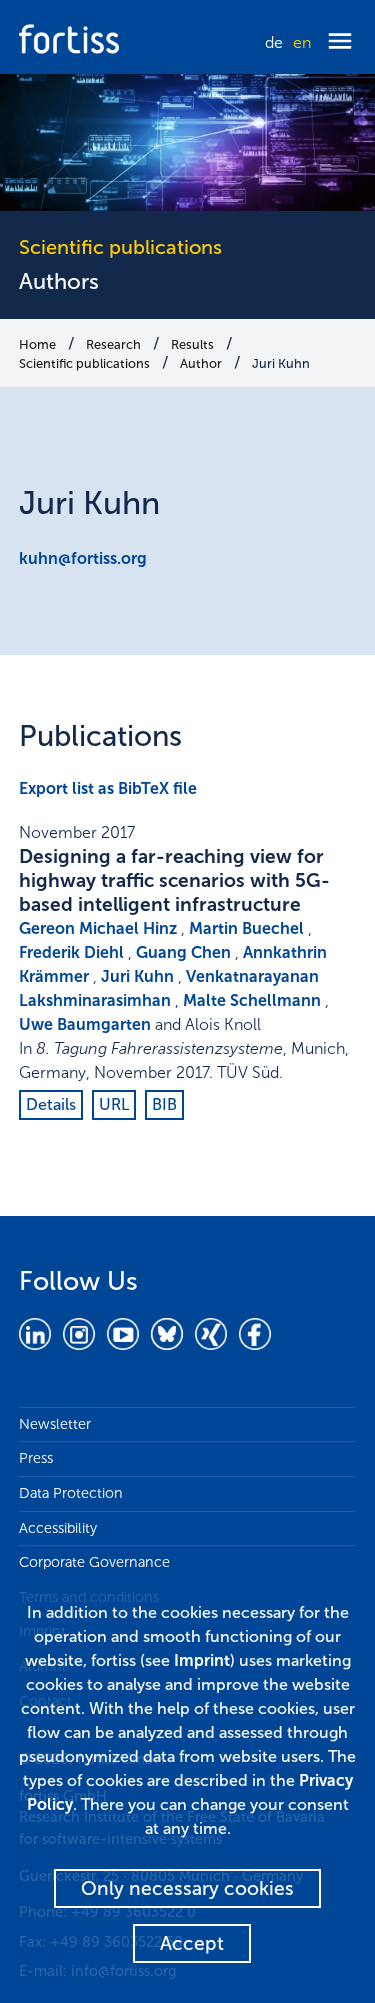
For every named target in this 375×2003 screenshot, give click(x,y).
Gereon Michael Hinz (98, 928)
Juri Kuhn (281, 363)
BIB (164, 1104)
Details (51, 1104)
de (274, 42)
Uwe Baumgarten (85, 1024)
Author (201, 363)
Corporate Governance (94, 1562)
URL (114, 1104)
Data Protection (71, 1493)
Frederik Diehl (71, 952)
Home (37, 344)
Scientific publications (84, 363)
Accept (192, 1943)
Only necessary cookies (187, 1888)
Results (192, 344)
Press (36, 1458)
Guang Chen (183, 952)
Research (113, 344)
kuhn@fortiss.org (83, 558)
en (302, 42)
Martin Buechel (246, 928)
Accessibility (58, 1528)
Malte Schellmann (252, 1000)
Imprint (202, 1660)
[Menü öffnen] (340, 42)
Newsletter (55, 1424)
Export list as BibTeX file (108, 788)
